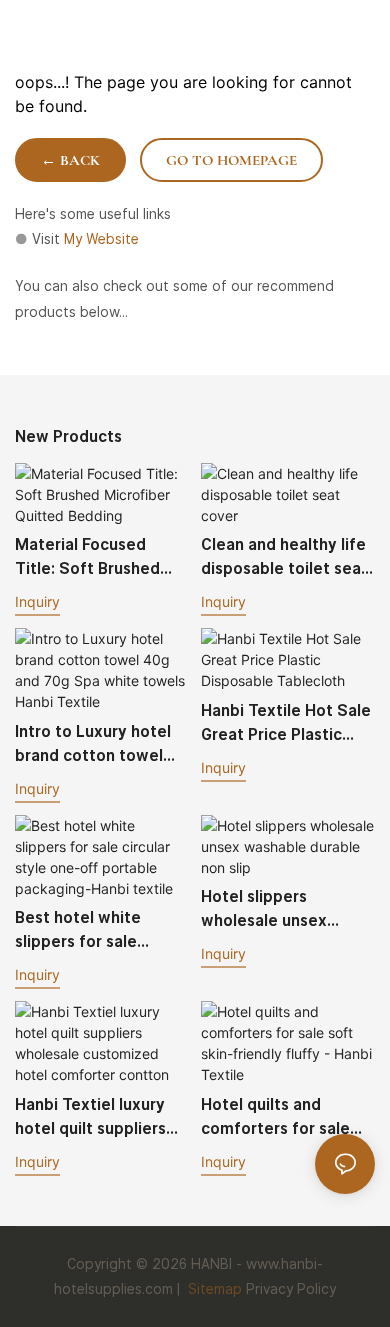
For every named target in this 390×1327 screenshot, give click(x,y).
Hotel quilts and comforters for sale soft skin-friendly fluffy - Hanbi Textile (280, 1118)
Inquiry (37, 601)
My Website (101, 239)
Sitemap (213, 1289)
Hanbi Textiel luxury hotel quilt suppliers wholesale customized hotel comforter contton (100, 1118)
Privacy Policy (291, 1289)
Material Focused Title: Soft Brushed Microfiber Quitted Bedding (87, 558)
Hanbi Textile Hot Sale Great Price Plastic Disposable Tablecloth (286, 724)
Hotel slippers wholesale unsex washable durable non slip (284, 910)
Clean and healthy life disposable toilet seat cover (284, 558)
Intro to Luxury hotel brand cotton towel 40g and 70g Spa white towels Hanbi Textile (93, 745)
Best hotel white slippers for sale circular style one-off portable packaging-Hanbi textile (96, 931)
